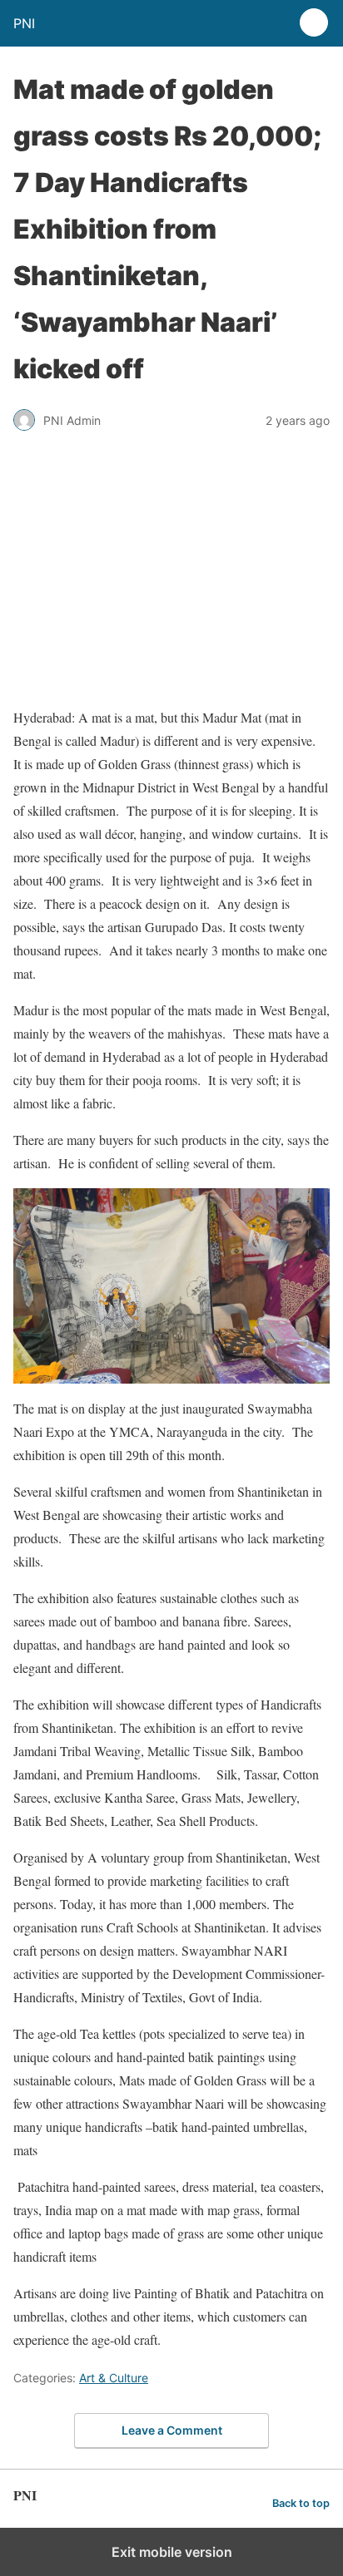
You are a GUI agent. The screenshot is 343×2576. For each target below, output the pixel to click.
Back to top (301, 2503)
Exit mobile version (172, 2552)
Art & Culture (114, 2378)
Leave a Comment (172, 2430)
